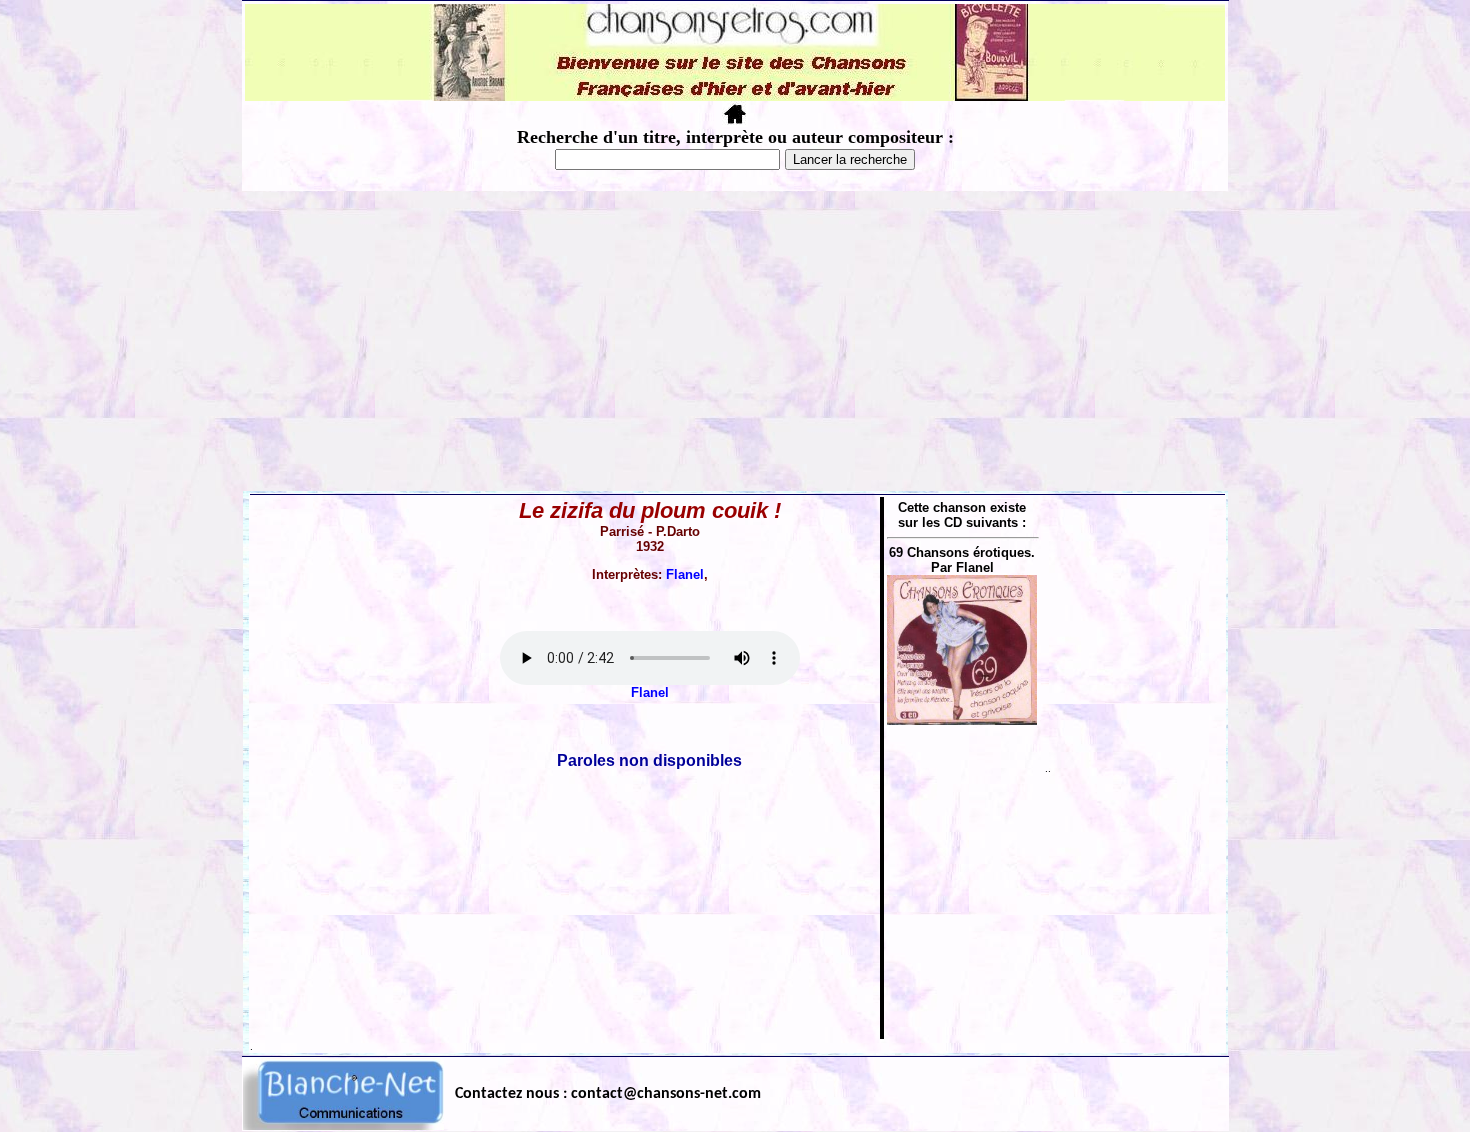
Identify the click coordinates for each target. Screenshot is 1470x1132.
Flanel (685, 574)
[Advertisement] (735, 341)
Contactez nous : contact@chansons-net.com (608, 1094)
